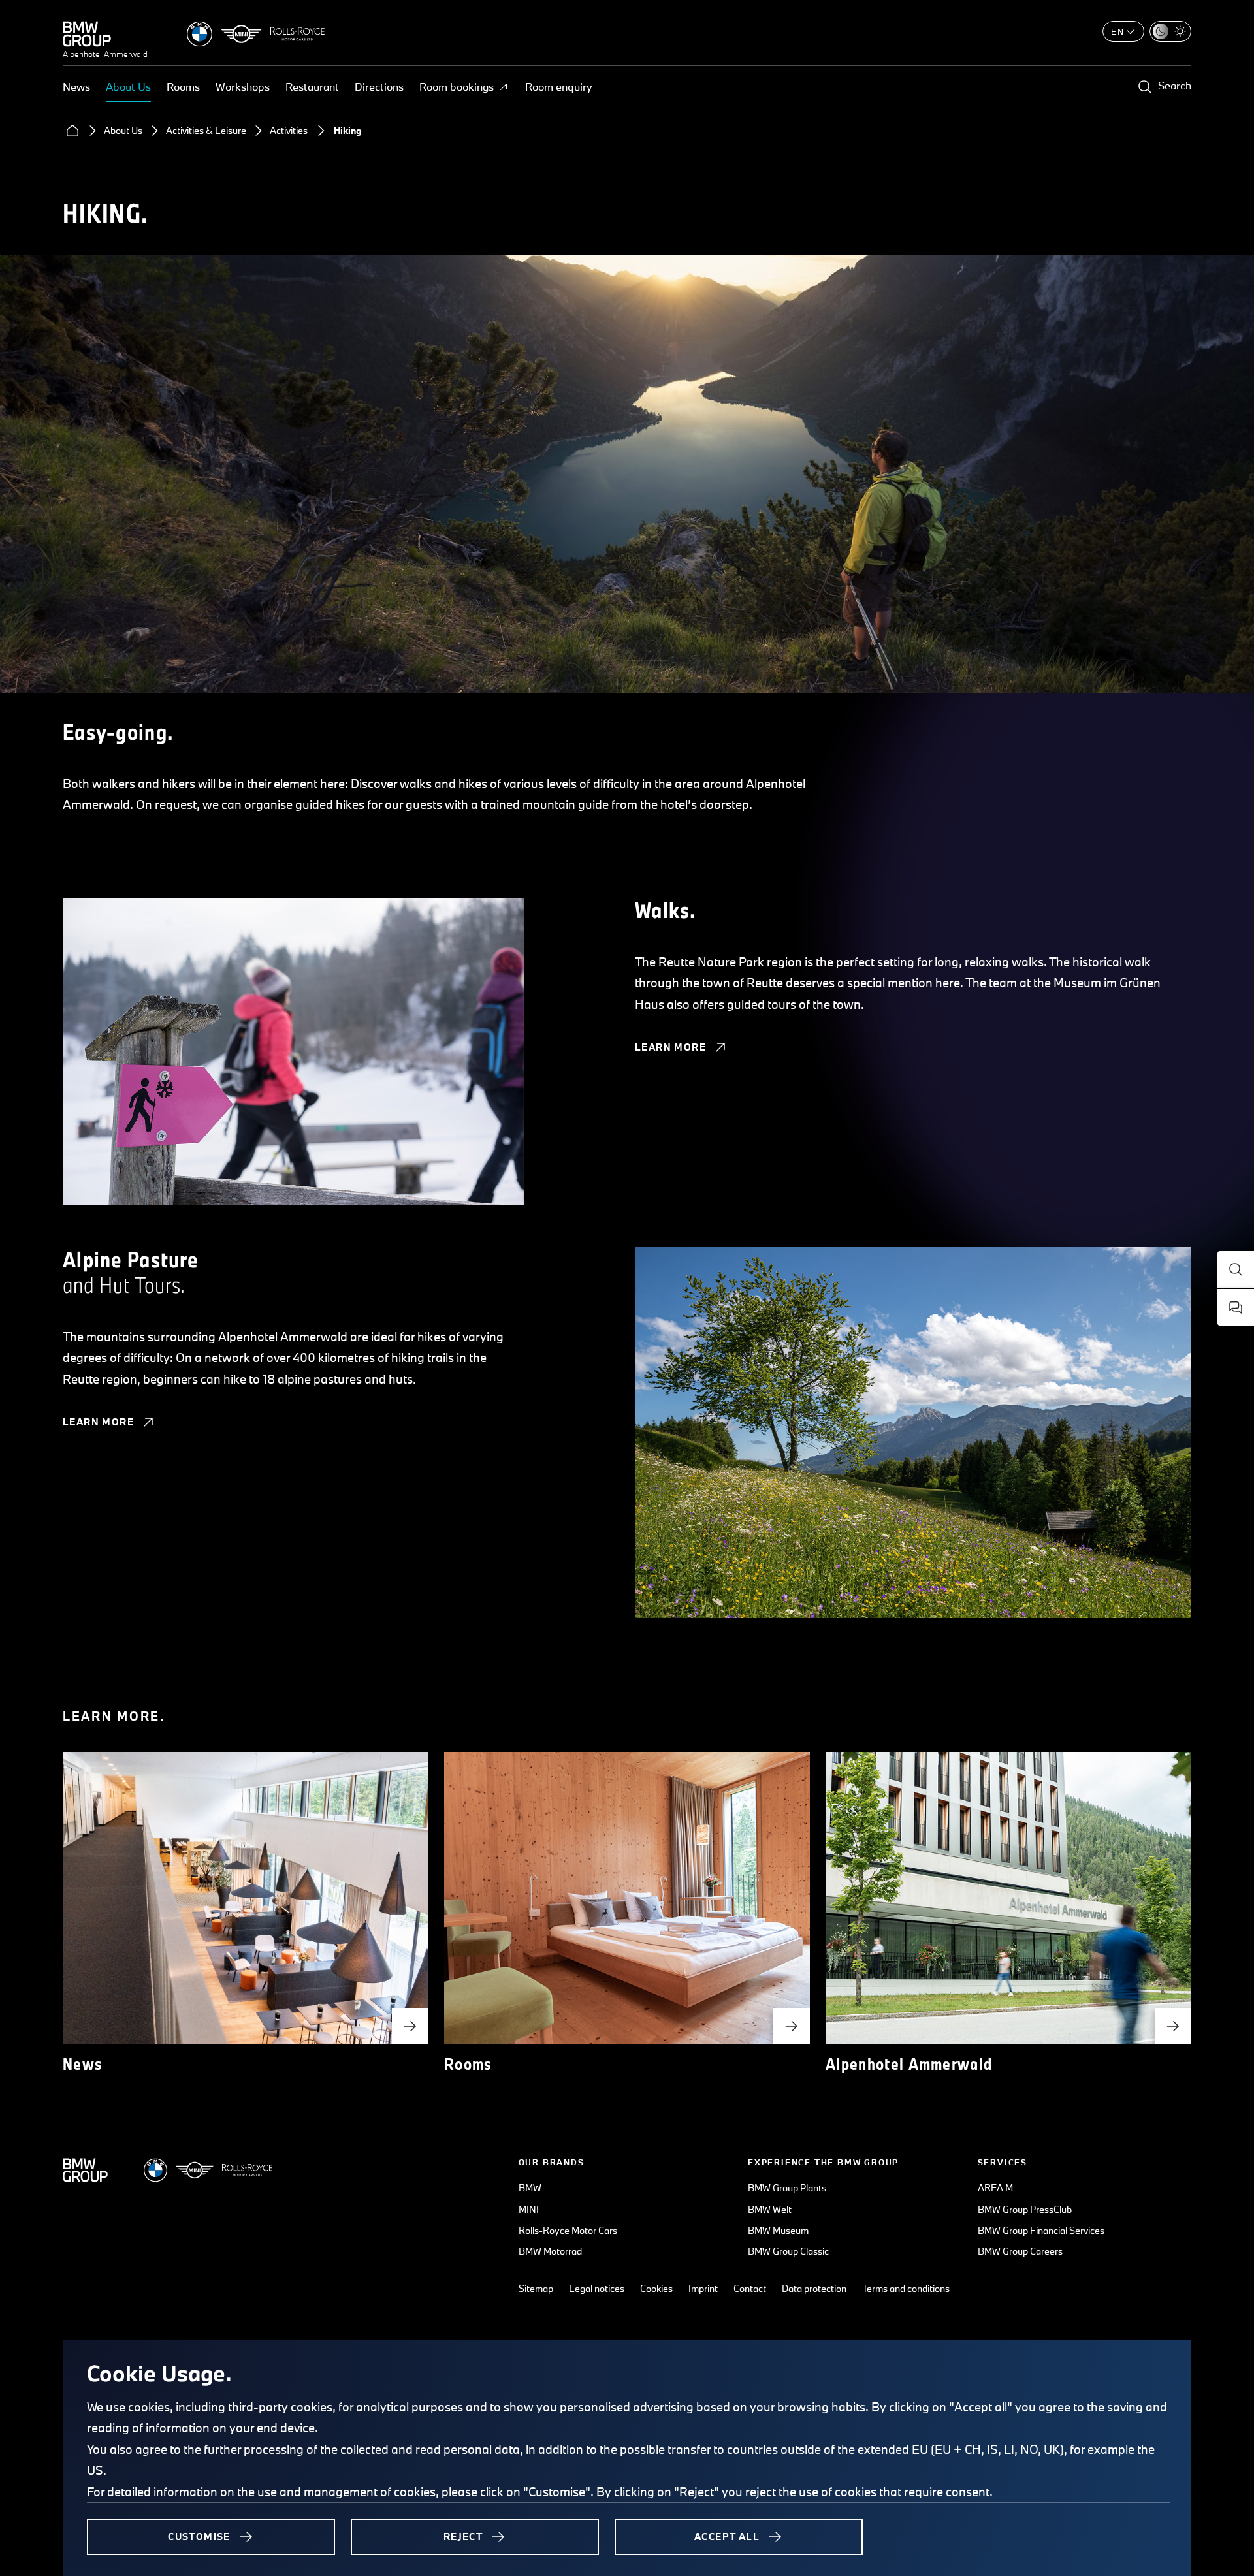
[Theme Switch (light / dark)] (1170, 31)
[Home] (72, 131)
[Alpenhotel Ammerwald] (105, 34)
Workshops (243, 87)
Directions (379, 87)
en (1118, 31)
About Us (128, 87)
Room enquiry (559, 87)
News (76, 87)
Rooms (183, 87)
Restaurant (312, 87)
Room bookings (457, 87)
